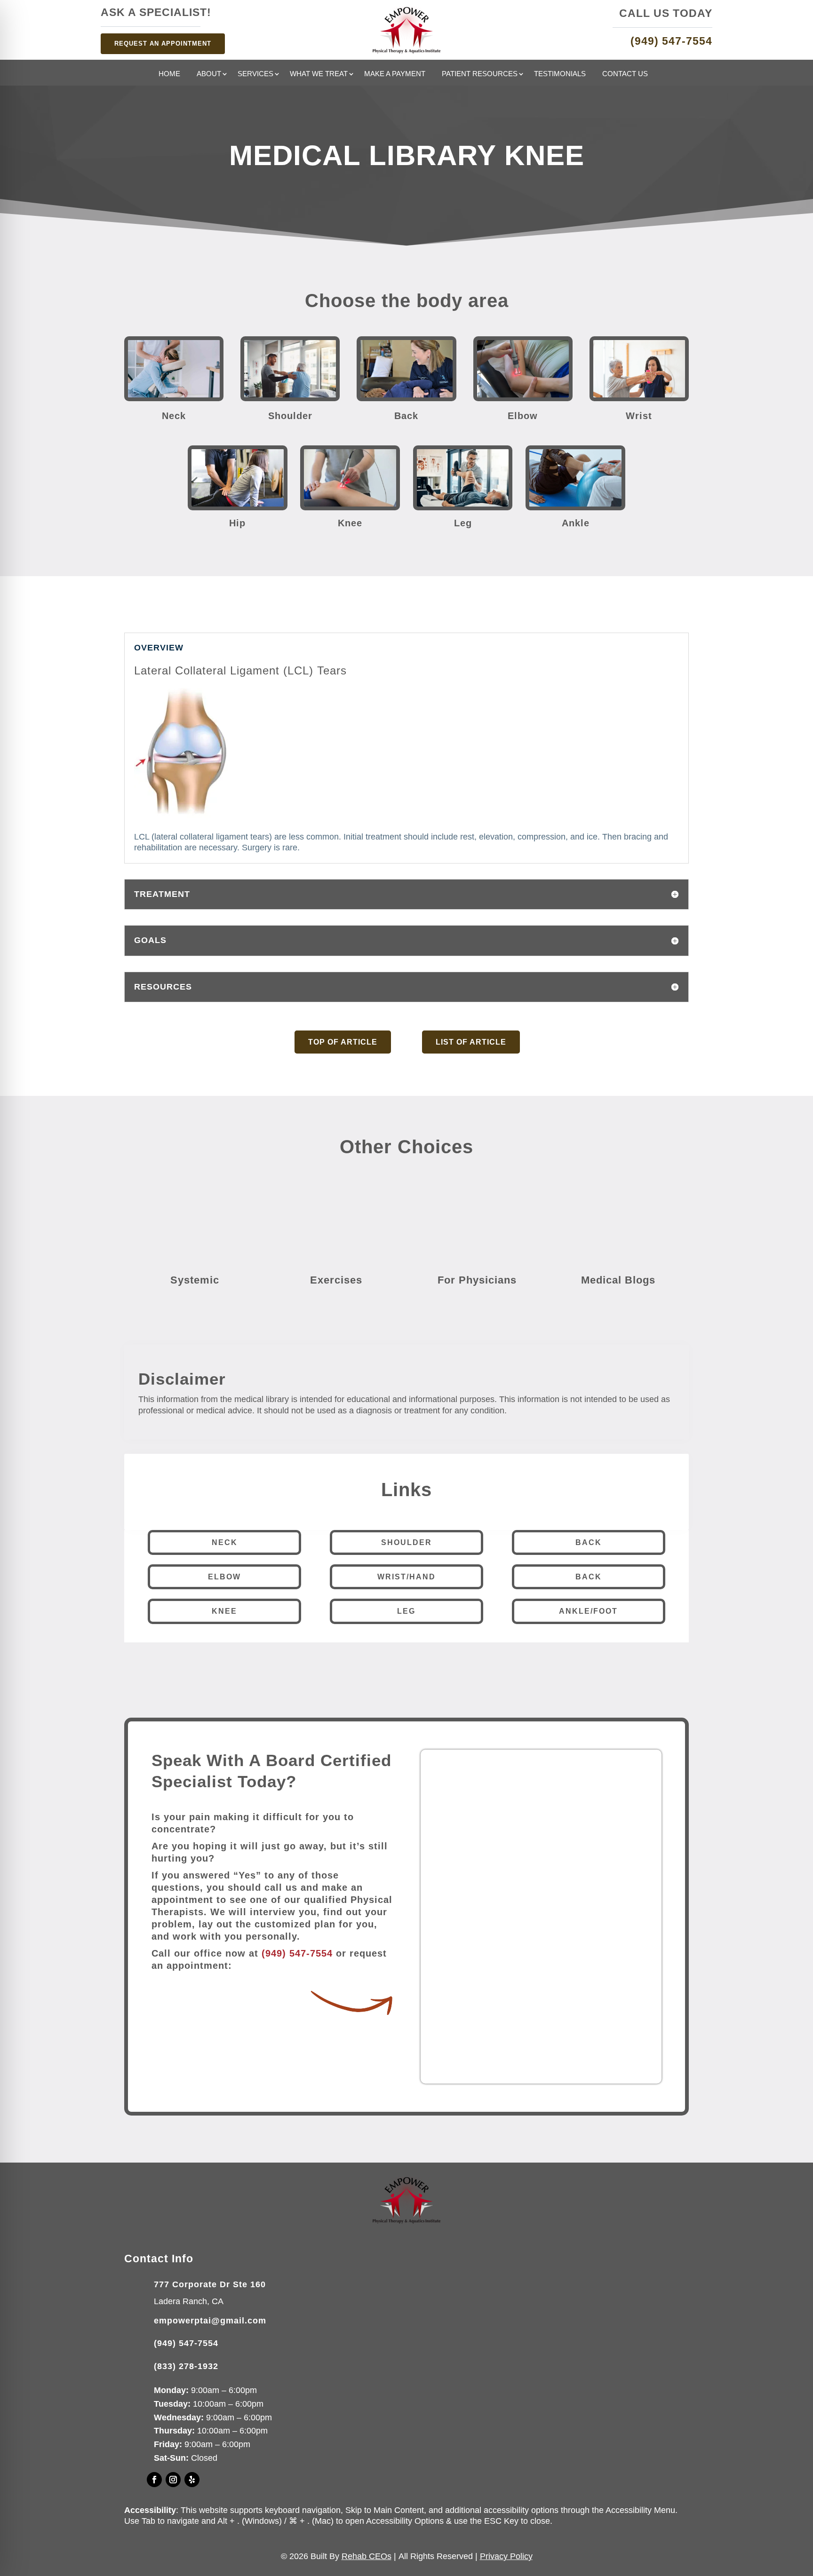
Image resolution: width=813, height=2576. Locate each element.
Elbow (224, 1577)
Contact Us (625, 74)
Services (255, 74)
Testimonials (560, 74)
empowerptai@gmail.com (210, 2321)
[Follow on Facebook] (154, 2480)
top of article (343, 1042)
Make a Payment (395, 74)
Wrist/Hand (406, 1577)
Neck (225, 1542)
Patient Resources (480, 74)
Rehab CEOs (367, 2556)
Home (169, 74)
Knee (224, 1611)
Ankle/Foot (588, 1611)
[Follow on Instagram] (173, 2480)
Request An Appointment (163, 44)
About (209, 74)
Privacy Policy (506, 2556)
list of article (471, 1042)
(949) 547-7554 (297, 1953)
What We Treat (319, 74)
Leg (406, 1611)
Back (589, 1542)
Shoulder (406, 1542)
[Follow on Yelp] (192, 2480)
